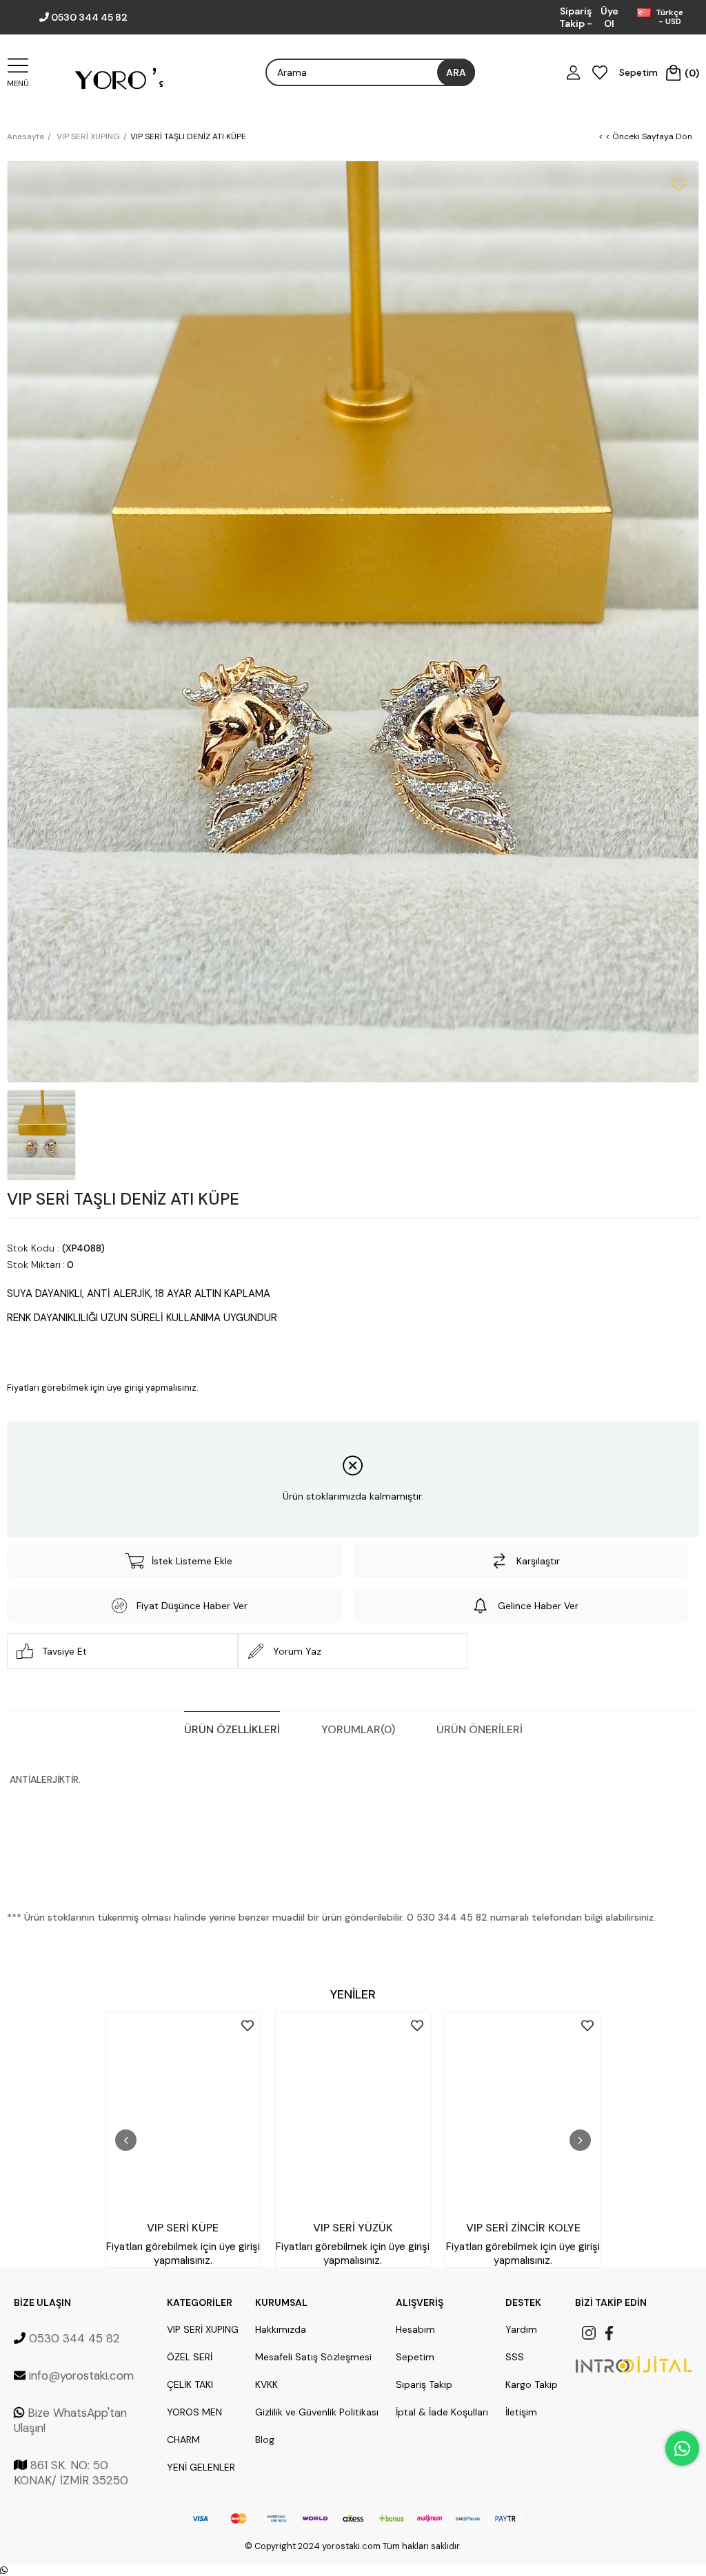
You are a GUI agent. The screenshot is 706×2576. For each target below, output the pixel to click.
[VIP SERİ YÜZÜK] (353, 2113)
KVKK (266, 2384)
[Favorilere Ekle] (678, 185)
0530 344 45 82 (89, 17)
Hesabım (415, 2329)
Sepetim (415, 2357)
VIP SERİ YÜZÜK (353, 2228)
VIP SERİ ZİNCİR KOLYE (523, 2228)
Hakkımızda (281, 2329)
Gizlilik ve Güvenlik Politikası (317, 2412)
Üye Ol (609, 17)
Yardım (521, 2329)
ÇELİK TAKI (190, 2384)
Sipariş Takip (424, 2384)
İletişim (521, 2412)
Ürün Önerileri (480, 1729)
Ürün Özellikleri (232, 1729)
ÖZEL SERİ (190, 2357)
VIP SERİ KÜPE (183, 2228)
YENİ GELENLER (201, 2467)
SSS (515, 2357)
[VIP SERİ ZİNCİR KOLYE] (523, 2113)
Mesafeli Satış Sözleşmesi (313, 2357)
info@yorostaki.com (81, 2375)
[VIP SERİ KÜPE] (183, 2113)
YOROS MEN (194, 2412)
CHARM (183, 2440)
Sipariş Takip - (576, 17)
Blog (265, 2440)
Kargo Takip (532, 2384)
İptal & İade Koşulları (442, 2412)
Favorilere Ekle (248, 2025)
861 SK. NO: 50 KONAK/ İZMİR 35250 (71, 2473)
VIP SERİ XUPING (203, 2329)
